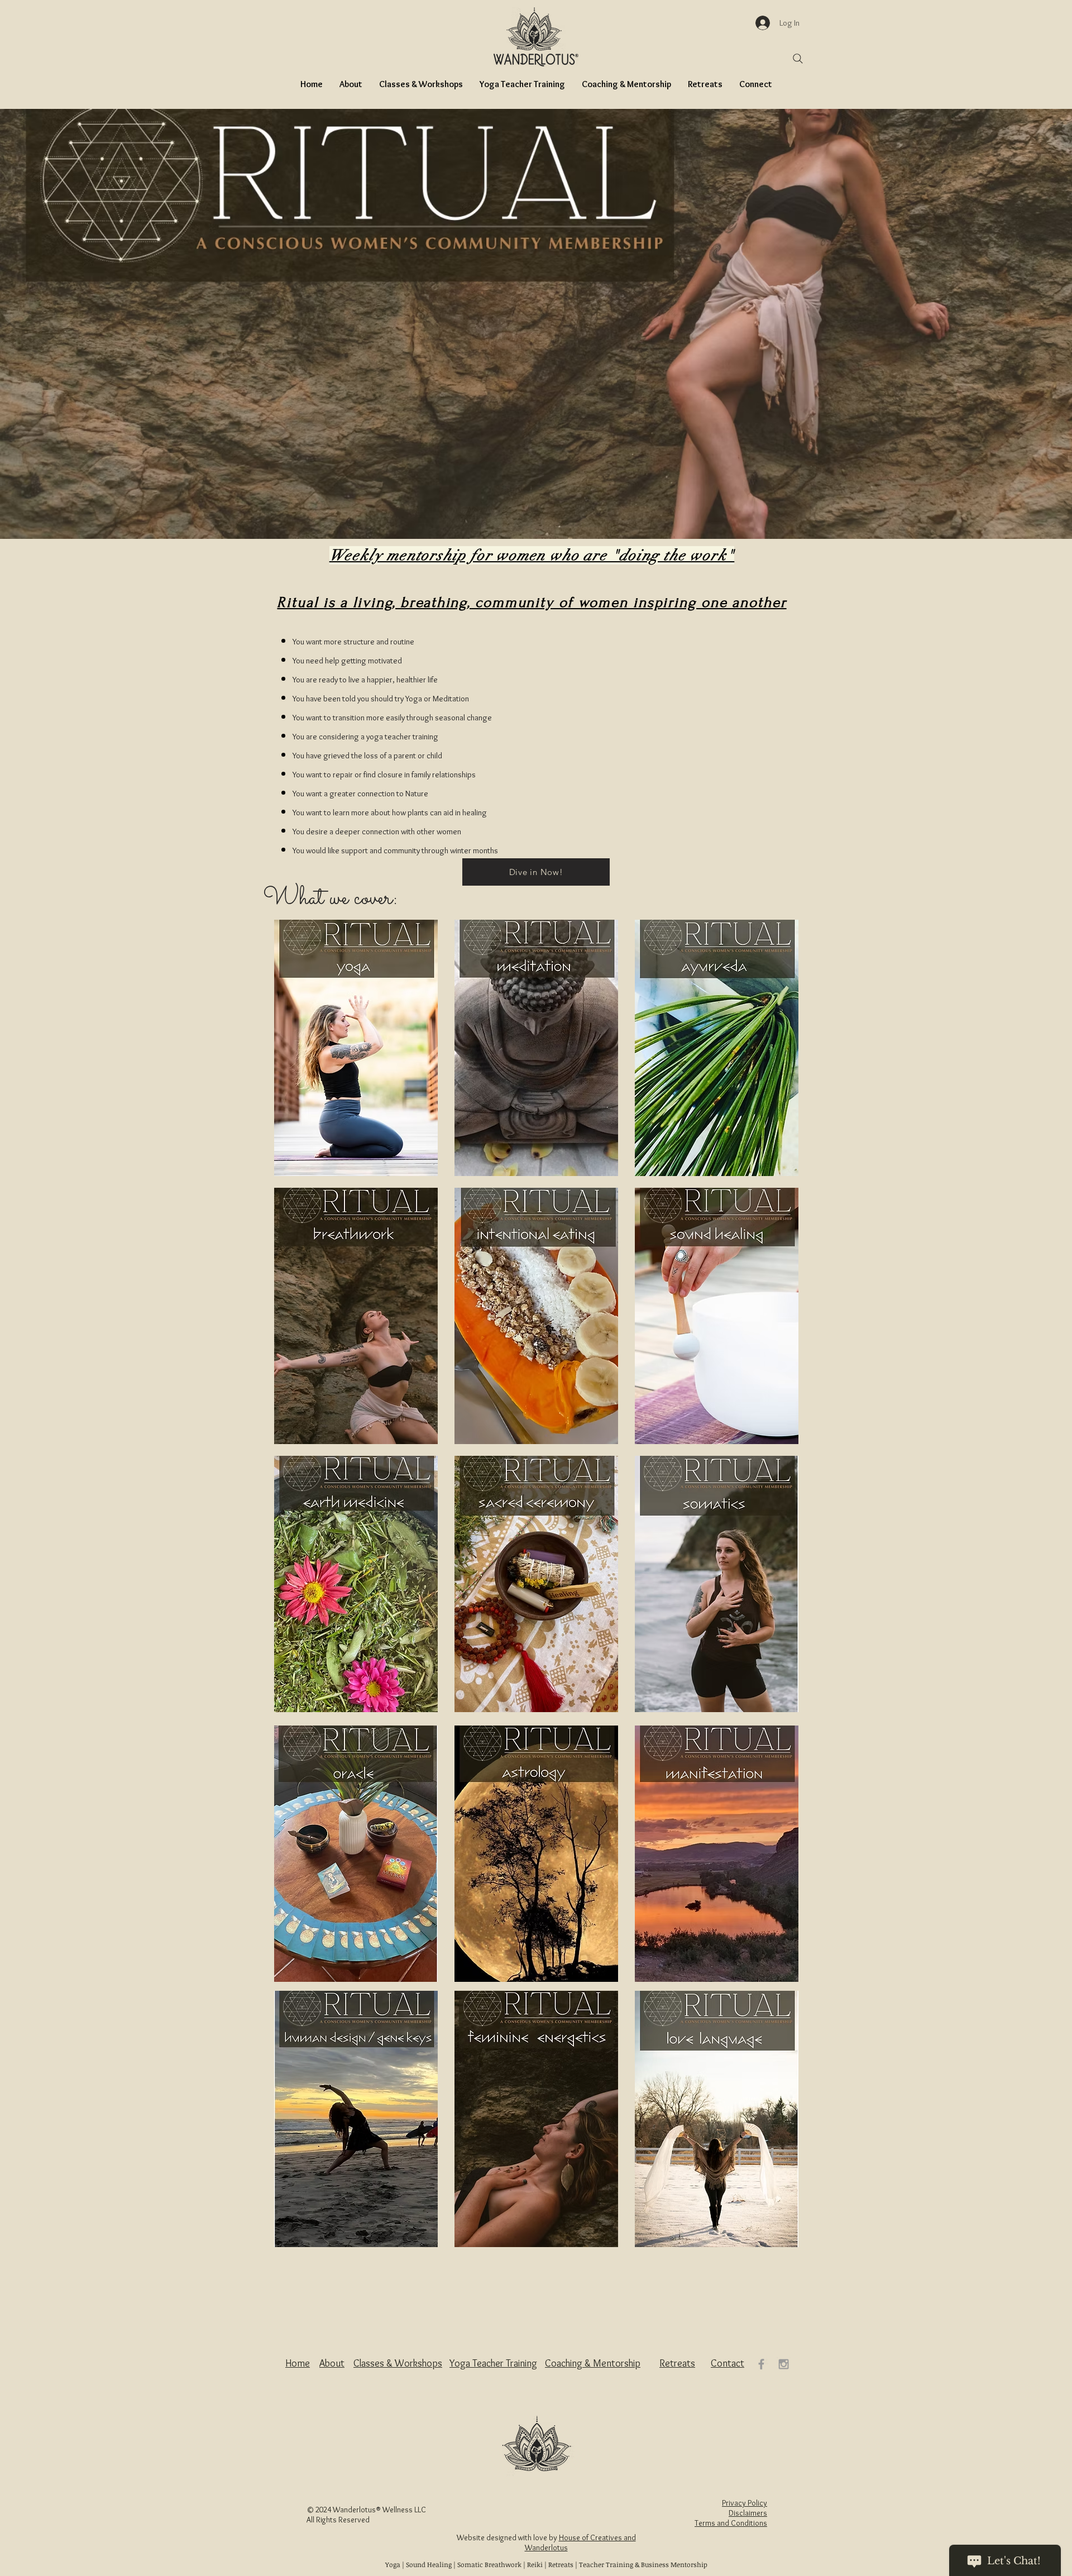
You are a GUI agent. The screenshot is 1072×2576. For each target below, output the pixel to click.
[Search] (798, 59)
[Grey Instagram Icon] (784, 2364)
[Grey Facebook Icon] (761, 2364)
